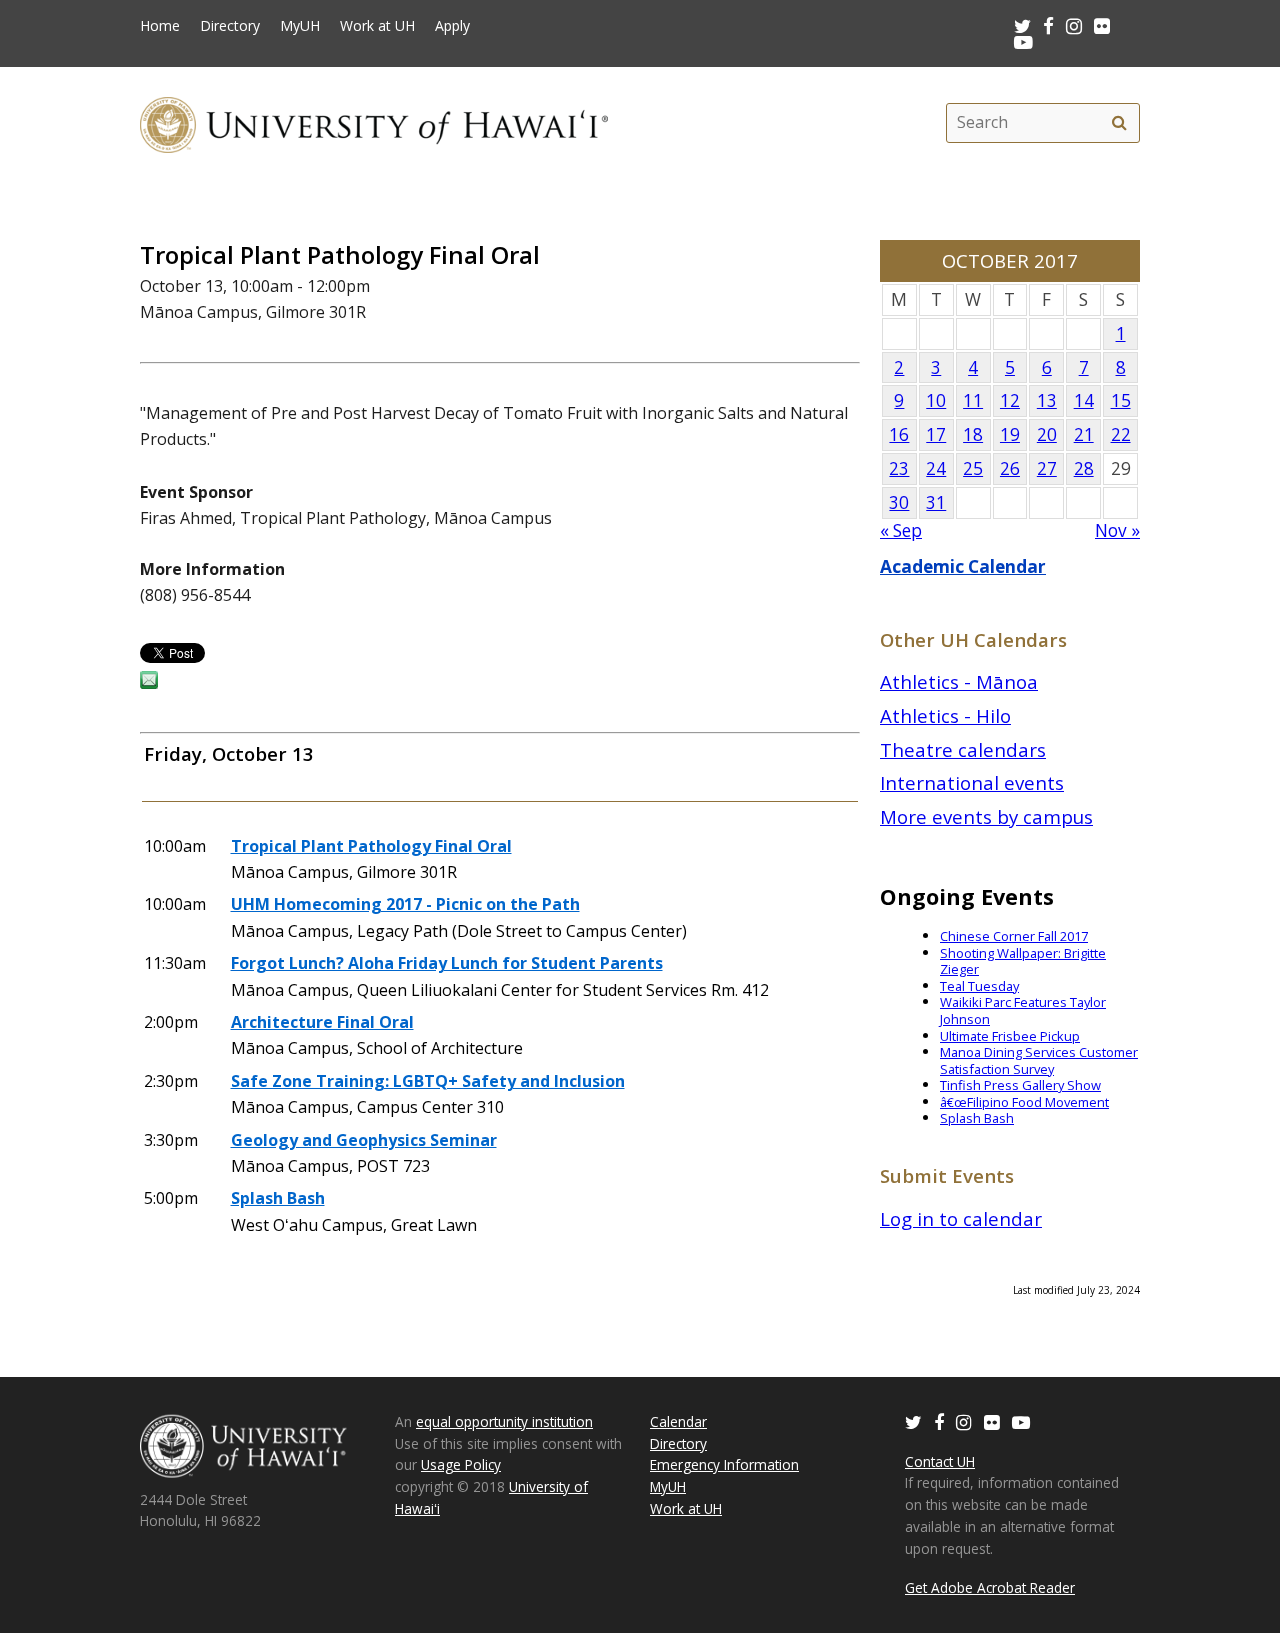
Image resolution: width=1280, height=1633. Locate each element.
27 (1047, 468)
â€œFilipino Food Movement (1024, 1102)
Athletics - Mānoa (959, 681)
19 (1010, 434)
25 (973, 468)
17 (936, 434)
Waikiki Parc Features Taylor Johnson (1023, 1010)
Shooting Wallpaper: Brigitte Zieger (1023, 961)
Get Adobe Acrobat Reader (990, 1587)
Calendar (678, 1421)
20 (1047, 434)
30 (899, 502)
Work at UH (377, 26)
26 (1010, 468)
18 (973, 434)
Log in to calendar (961, 1218)
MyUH (300, 26)
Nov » (1117, 530)
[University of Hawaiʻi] (374, 122)
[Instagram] (964, 1421)
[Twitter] (913, 1421)
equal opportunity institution (504, 1421)
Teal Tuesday (979, 986)
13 (1047, 400)
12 (1010, 400)
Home (160, 26)
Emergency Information (724, 1464)
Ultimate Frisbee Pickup (1010, 1036)
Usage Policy (461, 1464)
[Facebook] (939, 1421)
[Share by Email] (149, 683)
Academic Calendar (963, 566)
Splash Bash (977, 1118)
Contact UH (940, 1461)
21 (1084, 434)
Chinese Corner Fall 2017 (1014, 936)
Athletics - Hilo (945, 715)
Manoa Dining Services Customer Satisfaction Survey (1039, 1060)
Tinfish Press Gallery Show (1020, 1085)
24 (936, 468)
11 (973, 400)
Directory (230, 26)
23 (899, 468)
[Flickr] (992, 1421)
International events (972, 782)
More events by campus (986, 816)
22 (1121, 434)
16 (899, 434)
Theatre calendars (963, 749)
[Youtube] (1023, 41)
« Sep (901, 530)
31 (936, 502)
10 (936, 400)
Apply (452, 26)
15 (1121, 400)
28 (1084, 468)
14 (1084, 400)
